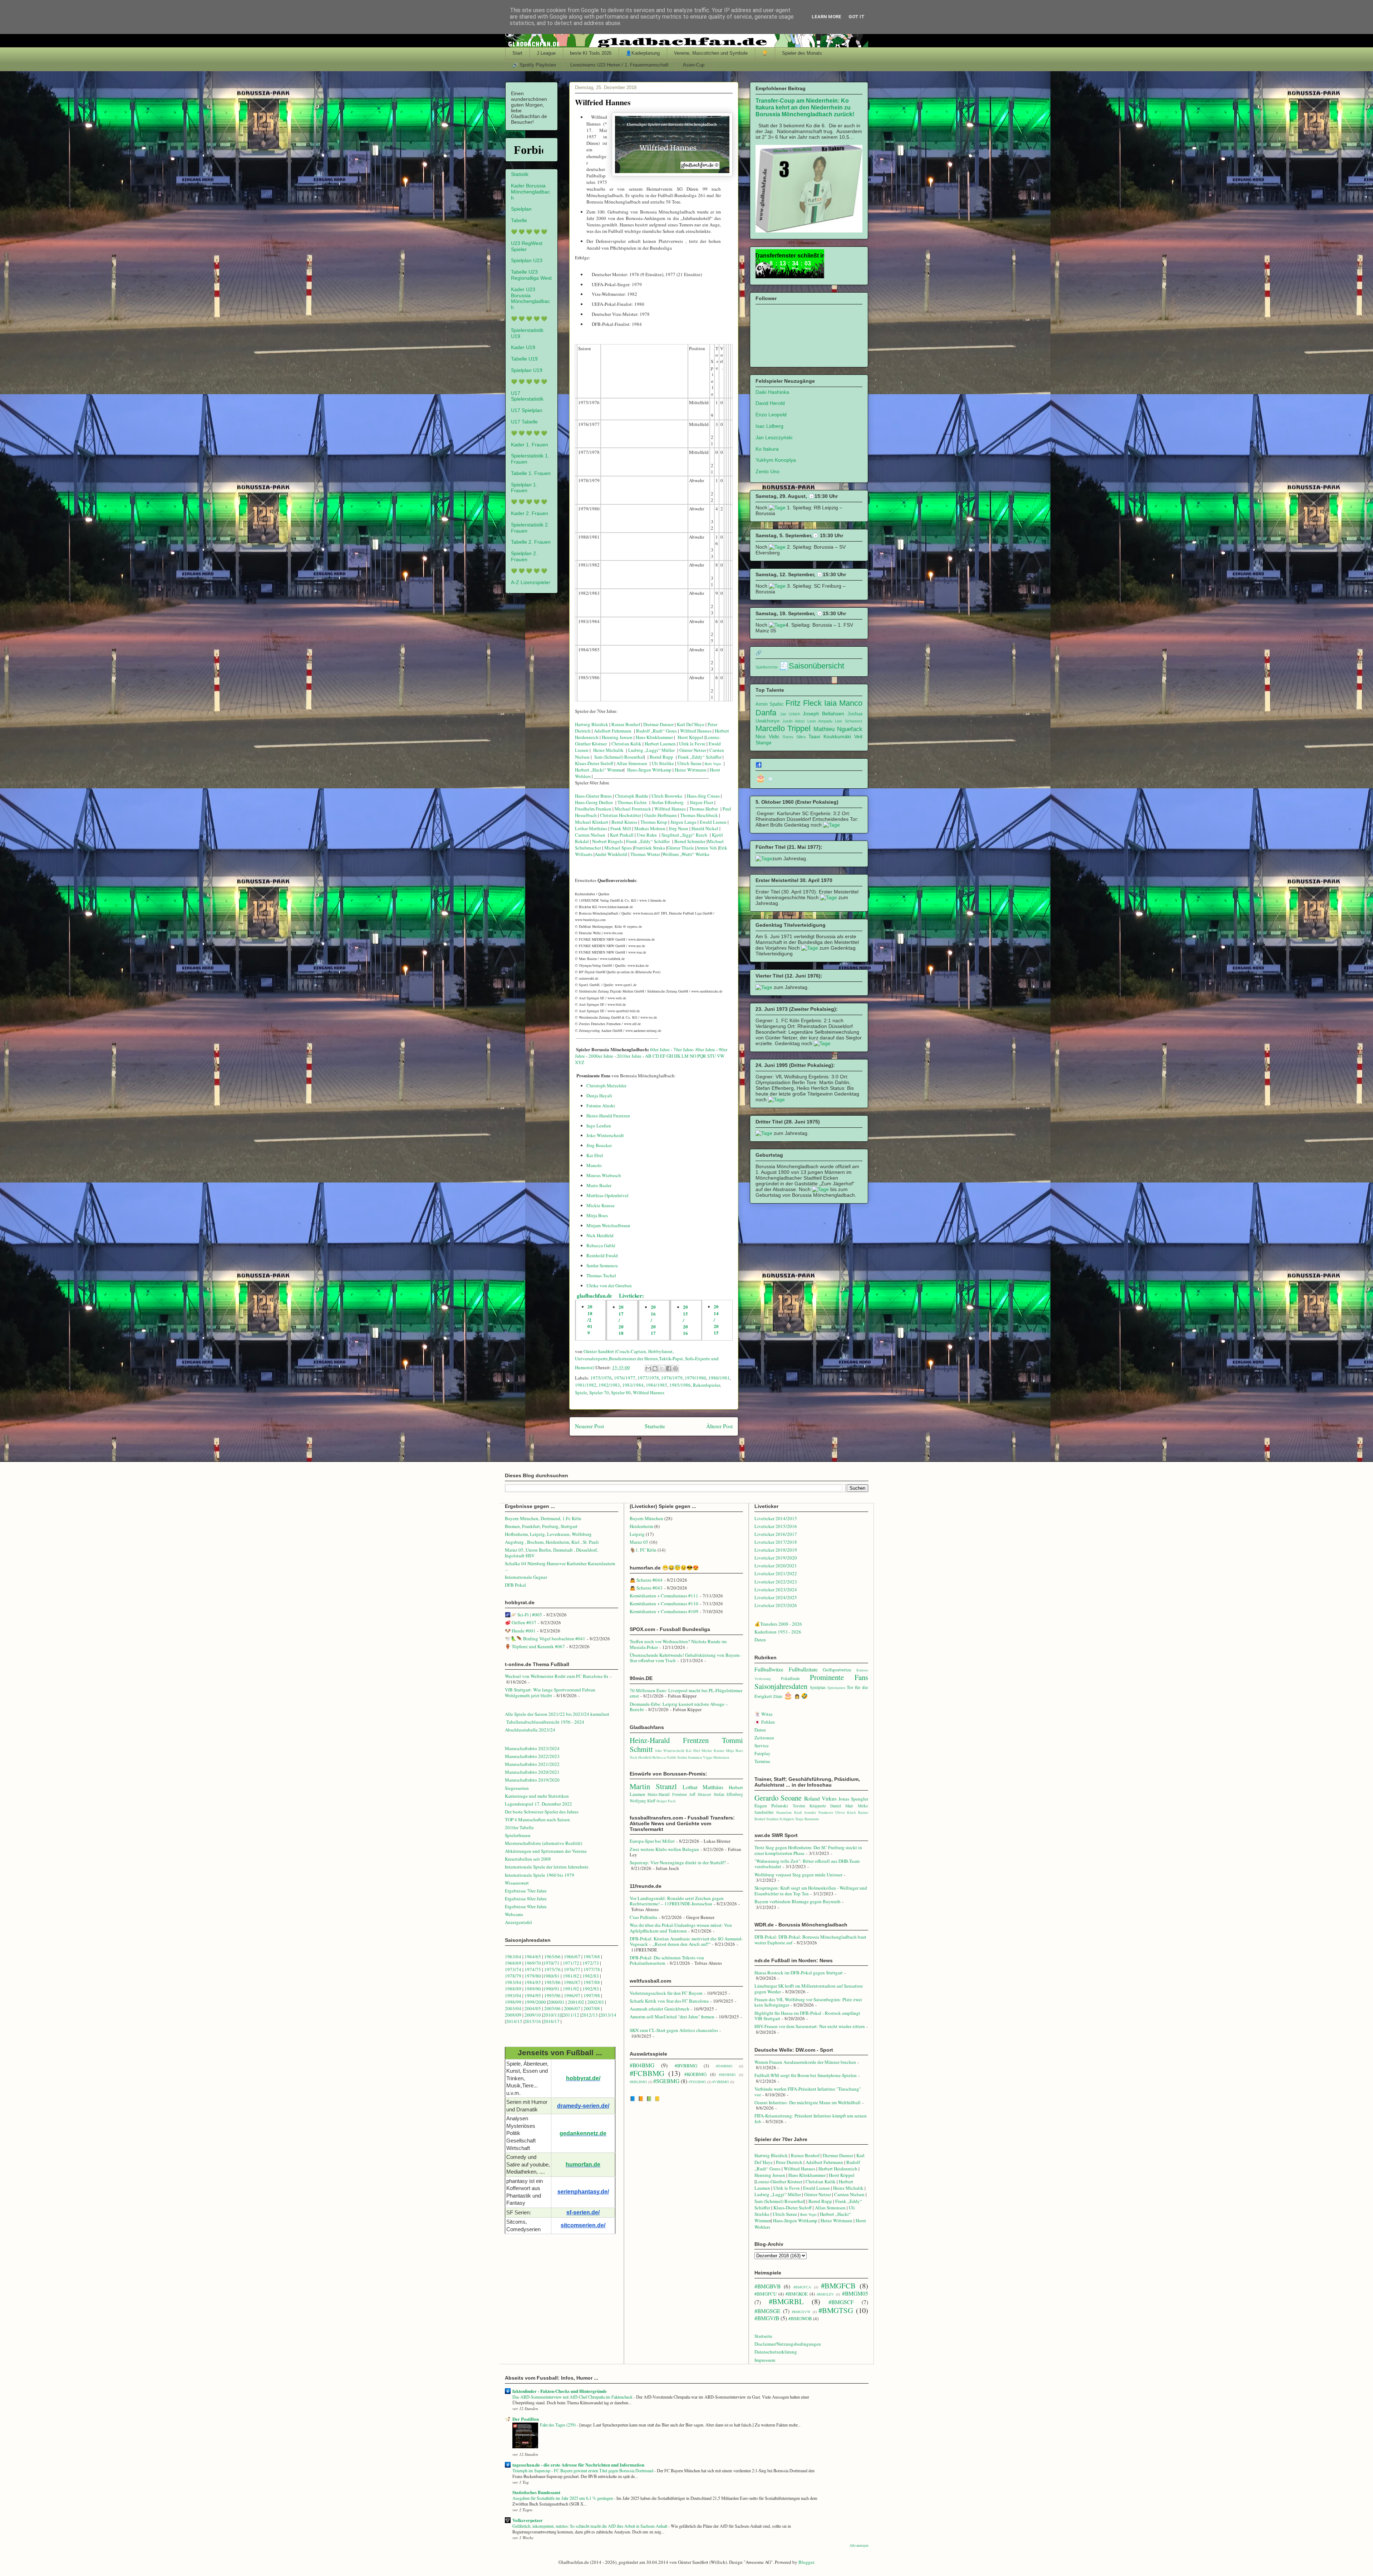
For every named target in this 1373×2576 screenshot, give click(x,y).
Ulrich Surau (689, 763)
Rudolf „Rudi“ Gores (656, 731)
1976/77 (573, 1969)
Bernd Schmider (690, 841)
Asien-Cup (694, 65)
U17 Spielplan (527, 410)
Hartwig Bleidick (771, 2155)
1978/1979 (672, 1378)
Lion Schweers (848, 721)
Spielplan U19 (527, 370)
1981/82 (572, 1976)
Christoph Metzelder (606, 1086)
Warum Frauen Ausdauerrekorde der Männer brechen (805, 2062)
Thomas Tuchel (601, 1275)
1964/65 (533, 1957)
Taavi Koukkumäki (830, 736)
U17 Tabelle (524, 422)
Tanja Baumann (807, 1819)
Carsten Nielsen (590, 835)
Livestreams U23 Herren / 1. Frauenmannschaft (619, 65)
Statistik (520, 174)
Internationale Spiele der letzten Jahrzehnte (547, 1867)
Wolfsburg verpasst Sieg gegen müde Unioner (798, 1875)
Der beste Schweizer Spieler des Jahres (542, 1812)
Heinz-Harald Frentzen (608, 1116)
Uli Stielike (663, 763)
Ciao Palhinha (643, 1917)
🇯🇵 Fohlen (765, 1722)
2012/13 (590, 2015)
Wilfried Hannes (696, 731)
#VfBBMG (721, 2082)
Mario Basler (599, 1185)
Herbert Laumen (660, 744)
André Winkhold (611, 854)
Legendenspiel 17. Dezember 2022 (538, 1804)
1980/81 (551, 1976)
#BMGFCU (766, 2294)
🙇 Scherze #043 (646, 1588)
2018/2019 (590, 1319)
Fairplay (762, 1753)
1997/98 (592, 1995)
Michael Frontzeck (633, 809)
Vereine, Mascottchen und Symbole (711, 53)
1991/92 (572, 1989)
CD (656, 1056)
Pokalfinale (790, 1678)
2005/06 (553, 2008)
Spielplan (521, 209)
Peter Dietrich (789, 2162)
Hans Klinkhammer (654, 737)
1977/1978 (648, 1378)
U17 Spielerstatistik (527, 396)
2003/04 (513, 2008)
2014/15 (514, 2021)
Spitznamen (836, 1688)
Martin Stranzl (653, 1786)
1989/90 (533, 1989)
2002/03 (596, 2002)
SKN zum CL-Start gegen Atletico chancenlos (674, 2030)
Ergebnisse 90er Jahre (526, 1906)
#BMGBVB (767, 2286)
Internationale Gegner (526, 1577)
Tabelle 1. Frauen (531, 473)
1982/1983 (609, 1385)
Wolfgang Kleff (643, 1801)
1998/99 (513, 2002)
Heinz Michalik (608, 750)
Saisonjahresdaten (781, 1686)
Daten (760, 1640)
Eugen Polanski (771, 1806)
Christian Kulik (626, 744)
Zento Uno (767, 471)
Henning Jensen (617, 737)
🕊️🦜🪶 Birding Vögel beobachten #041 (545, 1639)
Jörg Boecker (599, 1145)
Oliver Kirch (845, 1812)
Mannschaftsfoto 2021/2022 (532, 1764)
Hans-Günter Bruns (593, 796)
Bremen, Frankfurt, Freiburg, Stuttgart (541, 1526)
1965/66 (552, 1957)
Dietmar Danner (658, 724)
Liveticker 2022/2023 (776, 1582)
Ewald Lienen (713, 822)
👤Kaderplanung (643, 53)
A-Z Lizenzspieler (531, 582)
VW (721, 1056)
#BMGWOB (800, 2318)
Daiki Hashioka (772, 392)
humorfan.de (583, 2164)
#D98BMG (724, 2066)
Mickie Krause (601, 1205)
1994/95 (533, 1995)
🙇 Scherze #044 (646, 1580)
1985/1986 (680, 1385)
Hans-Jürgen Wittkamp (649, 770)
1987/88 (592, 1982)
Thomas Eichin (632, 802)
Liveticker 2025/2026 (776, 1605)
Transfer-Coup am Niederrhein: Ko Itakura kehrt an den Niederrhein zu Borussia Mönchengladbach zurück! (805, 107)
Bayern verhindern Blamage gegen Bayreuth (798, 1901)
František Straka (649, 848)
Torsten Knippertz (809, 1806)
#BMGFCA (802, 2287)
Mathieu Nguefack (838, 729)
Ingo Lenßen (599, 1126)
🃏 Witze (764, 1714)
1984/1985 (656, 1385)
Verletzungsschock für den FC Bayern (666, 1993)
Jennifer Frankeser (818, 1812)
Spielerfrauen (518, 1835)
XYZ (580, 1062)
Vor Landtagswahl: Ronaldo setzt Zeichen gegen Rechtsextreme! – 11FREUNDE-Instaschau (677, 1901)
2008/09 (514, 2015)
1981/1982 (586, 1385)
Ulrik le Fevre (692, 744)
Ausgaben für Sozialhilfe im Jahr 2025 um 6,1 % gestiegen (563, 2498)
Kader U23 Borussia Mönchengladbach (530, 298)
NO (693, 1056)
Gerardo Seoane (778, 1798)
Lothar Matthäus (591, 828)
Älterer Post (719, 1426)
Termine (762, 1761)
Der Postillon (526, 2419)
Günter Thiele (681, 848)
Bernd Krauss (624, 822)
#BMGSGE (767, 2311)
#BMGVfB (767, 2318)
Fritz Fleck (804, 703)
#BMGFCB (838, 2286)
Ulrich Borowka (666, 796)
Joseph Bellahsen (823, 714)
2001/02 (576, 2002)
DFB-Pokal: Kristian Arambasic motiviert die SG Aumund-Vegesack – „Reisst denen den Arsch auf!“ (686, 1941)
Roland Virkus (820, 1798)
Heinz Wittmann (691, 770)
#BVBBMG (686, 2066)
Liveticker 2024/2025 (776, 1597)
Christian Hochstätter (621, 815)
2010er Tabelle (519, 1827)
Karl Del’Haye (691, 724)
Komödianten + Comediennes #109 (664, 1611)
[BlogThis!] (655, 1368)
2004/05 (533, 2008)
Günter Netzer (693, 750)
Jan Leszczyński (774, 437)
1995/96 (553, 1995)
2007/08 (592, 2008)
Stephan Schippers (780, 1819)
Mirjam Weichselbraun (608, 1225)
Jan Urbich (790, 714)
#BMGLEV (825, 2294)
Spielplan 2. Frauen (524, 556)
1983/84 (513, 1982)
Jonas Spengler (853, 1799)
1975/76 (552, 1969)
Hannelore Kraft (789, 1812)
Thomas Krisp (654, 822)
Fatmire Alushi (601, 1106)
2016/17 (551, 2021)
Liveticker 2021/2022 (776, 1573)
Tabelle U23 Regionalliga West (531, 275)
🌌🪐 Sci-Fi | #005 (523, 1615)
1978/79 (513, 1976)
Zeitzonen (764, 1738)
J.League (546, 53)
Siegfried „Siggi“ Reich (684, 835)
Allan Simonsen (632, 763)
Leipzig (637, 1534)
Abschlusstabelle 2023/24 (530, 1730)
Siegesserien (517, 1788)
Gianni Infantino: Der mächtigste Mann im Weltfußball (808, 2102)
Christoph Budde (631, 796)
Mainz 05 (639, 1542)
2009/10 (533, 2015)
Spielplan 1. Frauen (524, 488)
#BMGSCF (841, 2302)
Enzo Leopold (771, 415)
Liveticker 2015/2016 (776, 1526)
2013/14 (608, 2015)
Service (762, 1745)
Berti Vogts (713, 764)
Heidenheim (641, 1526)
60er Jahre (660, 1049)
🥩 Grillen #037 (521, 1622)
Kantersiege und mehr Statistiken (537, 1796)
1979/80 (533, 1976)
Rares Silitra (794, 737)
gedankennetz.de (583, 2133)
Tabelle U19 (524, 359)
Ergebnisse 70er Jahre (526, 1891)
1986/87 (572, 1982)
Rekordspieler (706, 1385)
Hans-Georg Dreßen (594, 802)
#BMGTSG (836, 2310)
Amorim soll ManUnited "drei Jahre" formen (672, 2017)
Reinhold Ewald (602, 1255)
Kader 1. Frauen (530, 445)
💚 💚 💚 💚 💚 (529, 232)
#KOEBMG (695, 2074)
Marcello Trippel (783, 728)
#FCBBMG (647, 2073)
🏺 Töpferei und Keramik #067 (535, 1646)
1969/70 (533, 1963)
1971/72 (572, 1963)
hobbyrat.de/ (583, 2078)
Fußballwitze (769, 1669)
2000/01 (556, 2002)
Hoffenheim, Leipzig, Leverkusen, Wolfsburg (548, 1534)
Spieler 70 (599, 1392)
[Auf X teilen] (662, 1368)
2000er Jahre (601, 1056)
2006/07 (572, 2008)
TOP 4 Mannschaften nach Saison (537, 1820)
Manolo (594, 1165)
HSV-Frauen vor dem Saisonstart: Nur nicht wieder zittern (810, 2026)
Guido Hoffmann (660, 815)
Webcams (514, 1914)
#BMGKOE (797, 2294)
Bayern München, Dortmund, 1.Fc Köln (543, 1518)
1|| (559, 2015)
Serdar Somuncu (602, 1265)
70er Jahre (683, 1049)
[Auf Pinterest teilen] (675, 1368)
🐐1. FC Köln (643, 1550)
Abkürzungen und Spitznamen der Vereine (546, 1851)
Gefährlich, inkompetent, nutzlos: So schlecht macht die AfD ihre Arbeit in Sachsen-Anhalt (590, 2526)
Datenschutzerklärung (776, 2352)
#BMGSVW (801, 2312)
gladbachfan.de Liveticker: (610, 1296)
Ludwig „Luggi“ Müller (651, 750)
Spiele (581, 1392)
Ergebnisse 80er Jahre (526, 1899)
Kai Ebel (595, 1155)
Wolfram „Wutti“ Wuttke (686, 854)
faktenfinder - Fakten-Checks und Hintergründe (560, 2391)
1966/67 (572, 1957)
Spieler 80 (621, 1392)
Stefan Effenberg (667, 802)
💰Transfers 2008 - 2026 (778, 1624)
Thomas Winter (646, 854)
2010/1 (550, 2015)
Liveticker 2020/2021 (776, 1566)
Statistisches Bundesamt (536, 2492)
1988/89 (513, 1989)
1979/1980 (695, 1378)
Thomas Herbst (703, 809)
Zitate (778, 1696)
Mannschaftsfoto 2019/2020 (532, 1780)
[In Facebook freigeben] (669, 1368)
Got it (857, 17)
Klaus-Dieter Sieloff (594, 763)
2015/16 (533, 2021)
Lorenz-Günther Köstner (779, 2181)
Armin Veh (707, 848)
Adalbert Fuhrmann (613, 731)
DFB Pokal (515, 1585)
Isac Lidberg (769, 426)
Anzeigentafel (518, 1922)
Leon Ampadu (820, 721)
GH (670, 1056)
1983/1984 (633, 1385)
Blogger (806, 2562)
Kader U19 (523, 347)
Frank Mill (621, 828)
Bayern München (646, 1518)
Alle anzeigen (859, 2545)
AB (648, 1056)
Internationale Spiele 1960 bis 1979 (540, 1875)
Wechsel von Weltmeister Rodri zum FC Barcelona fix (557, 1676)
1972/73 (591, 1963)
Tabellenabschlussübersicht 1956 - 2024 (546, 1722)
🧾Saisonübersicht (811, 666)
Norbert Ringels (607, 841)
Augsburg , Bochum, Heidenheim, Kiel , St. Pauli (552, 1542)
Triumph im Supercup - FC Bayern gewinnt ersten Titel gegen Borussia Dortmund (583, 2470)
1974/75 (533, 1969)
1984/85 (533, 1982)
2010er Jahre (629, 1056)
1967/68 (592, 1957)
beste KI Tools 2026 (591, 53)
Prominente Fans (839, 1677)
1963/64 (514, 1957)
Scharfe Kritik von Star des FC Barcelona (669, 2001)
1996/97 (572, 1995)
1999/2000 (535, 2002)
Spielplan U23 (527, 260)
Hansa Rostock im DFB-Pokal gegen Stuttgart (799, 1973)
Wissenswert (517, 1883)
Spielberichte (767, 667)
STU (712, 1056)
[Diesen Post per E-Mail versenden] (648, 1368)
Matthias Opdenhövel (607, 1195)
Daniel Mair (842, 1806)
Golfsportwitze (837, 1670)
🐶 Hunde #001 (520, 1631)
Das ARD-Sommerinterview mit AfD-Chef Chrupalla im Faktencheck (573, 2397)
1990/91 (551, 1989)
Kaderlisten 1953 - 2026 (778, 1632)
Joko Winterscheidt (605, 1135)
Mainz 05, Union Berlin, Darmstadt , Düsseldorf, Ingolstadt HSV (551, 1553)
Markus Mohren (649, 828)
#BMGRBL (786, 2301)
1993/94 (513, 1995)
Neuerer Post (589, 1426)
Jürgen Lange (683, 822)
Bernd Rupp (661, 757)
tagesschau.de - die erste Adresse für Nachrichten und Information (578, 2465)
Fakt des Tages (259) (558, 2425)
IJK (677, 1056)
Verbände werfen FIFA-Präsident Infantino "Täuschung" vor (808, 2092)
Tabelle (519, 220)
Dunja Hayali (599, 1096)
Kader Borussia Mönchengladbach (530, 192)
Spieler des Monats (802, 53)
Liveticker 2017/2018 (776, 1542)
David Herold (770, 403)
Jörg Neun (678, 828)
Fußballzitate (803, 1669)
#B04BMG (642, 2065)
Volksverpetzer (528, 2520)
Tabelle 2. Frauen (531, 542)
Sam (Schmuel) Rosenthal (619, 757)
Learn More (826, 17)
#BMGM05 (855, 2293)
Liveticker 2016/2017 (776, 1534)
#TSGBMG (697, 2082)
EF (663, 1056)
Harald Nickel (704, 828)
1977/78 (592, 1969)
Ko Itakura (767, 449)
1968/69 (514, 1963)
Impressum (765, 2360)
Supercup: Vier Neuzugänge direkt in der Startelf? (678, 1862)
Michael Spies (618, 848)
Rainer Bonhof (626, 724)
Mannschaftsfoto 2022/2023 (532, 1756)
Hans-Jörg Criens (703, 796)
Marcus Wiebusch (604, 1175)
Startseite (655, 1426)
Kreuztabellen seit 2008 (528, 1859)
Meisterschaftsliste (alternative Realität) (543, 1843)
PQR (702, 1056)
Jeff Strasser (700, 1794)
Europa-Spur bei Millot (652, 1841)
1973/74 (513, 1969)
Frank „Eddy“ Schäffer (700, 757)
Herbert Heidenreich (838, 2169)
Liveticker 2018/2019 (776, 1550)
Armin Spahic (770, 704)
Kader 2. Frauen (530, 513)
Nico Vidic (767, 736)
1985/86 (553, 1982)
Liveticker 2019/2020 (776, 1558)
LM (685, 1056)
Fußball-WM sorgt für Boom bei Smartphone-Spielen (806, 2075)
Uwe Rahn (647, 835)
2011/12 (571, 2015)
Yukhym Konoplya (776, 460)
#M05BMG (727, 2075)
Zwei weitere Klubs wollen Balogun (664, 1849)
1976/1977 (625, 1378)
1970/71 (551, 1963)
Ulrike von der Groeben (609, 1285)
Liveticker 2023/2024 (776, 1590)
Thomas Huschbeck (699, 815)
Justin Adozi (793, 721)
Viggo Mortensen (716, 1757)
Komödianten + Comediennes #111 (664, 1596)
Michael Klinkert (592, 822)
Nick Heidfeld (600, 1235)
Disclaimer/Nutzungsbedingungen (788, 2344)
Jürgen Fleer (701, 802)
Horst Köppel (690, 737)
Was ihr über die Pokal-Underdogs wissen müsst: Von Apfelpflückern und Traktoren (681, 1928)
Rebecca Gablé (601, 1245)
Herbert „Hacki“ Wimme (599, 770)
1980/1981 (719, 1378)
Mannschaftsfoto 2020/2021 (532, 1772)
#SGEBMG (666, 2081)
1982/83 (591, 1976)
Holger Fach (666, 1801)
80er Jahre (705, 1049)
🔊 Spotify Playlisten (534, 65)
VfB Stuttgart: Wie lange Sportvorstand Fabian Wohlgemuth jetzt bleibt (550, 1693)
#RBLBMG (638, 2082)
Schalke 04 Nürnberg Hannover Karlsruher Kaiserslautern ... (560, 1566)
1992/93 (591, 1989)
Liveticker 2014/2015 (776, 1518)
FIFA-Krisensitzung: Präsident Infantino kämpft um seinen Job (811, 2119)
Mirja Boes (597, 1215)
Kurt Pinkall (622, 835)
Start (517, 53)
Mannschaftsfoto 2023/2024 (532, 1748)
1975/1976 (601, 1378)
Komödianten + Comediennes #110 (664, 1603)
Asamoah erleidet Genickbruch (660, 2009)
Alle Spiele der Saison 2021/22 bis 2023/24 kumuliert (557, 1714)
